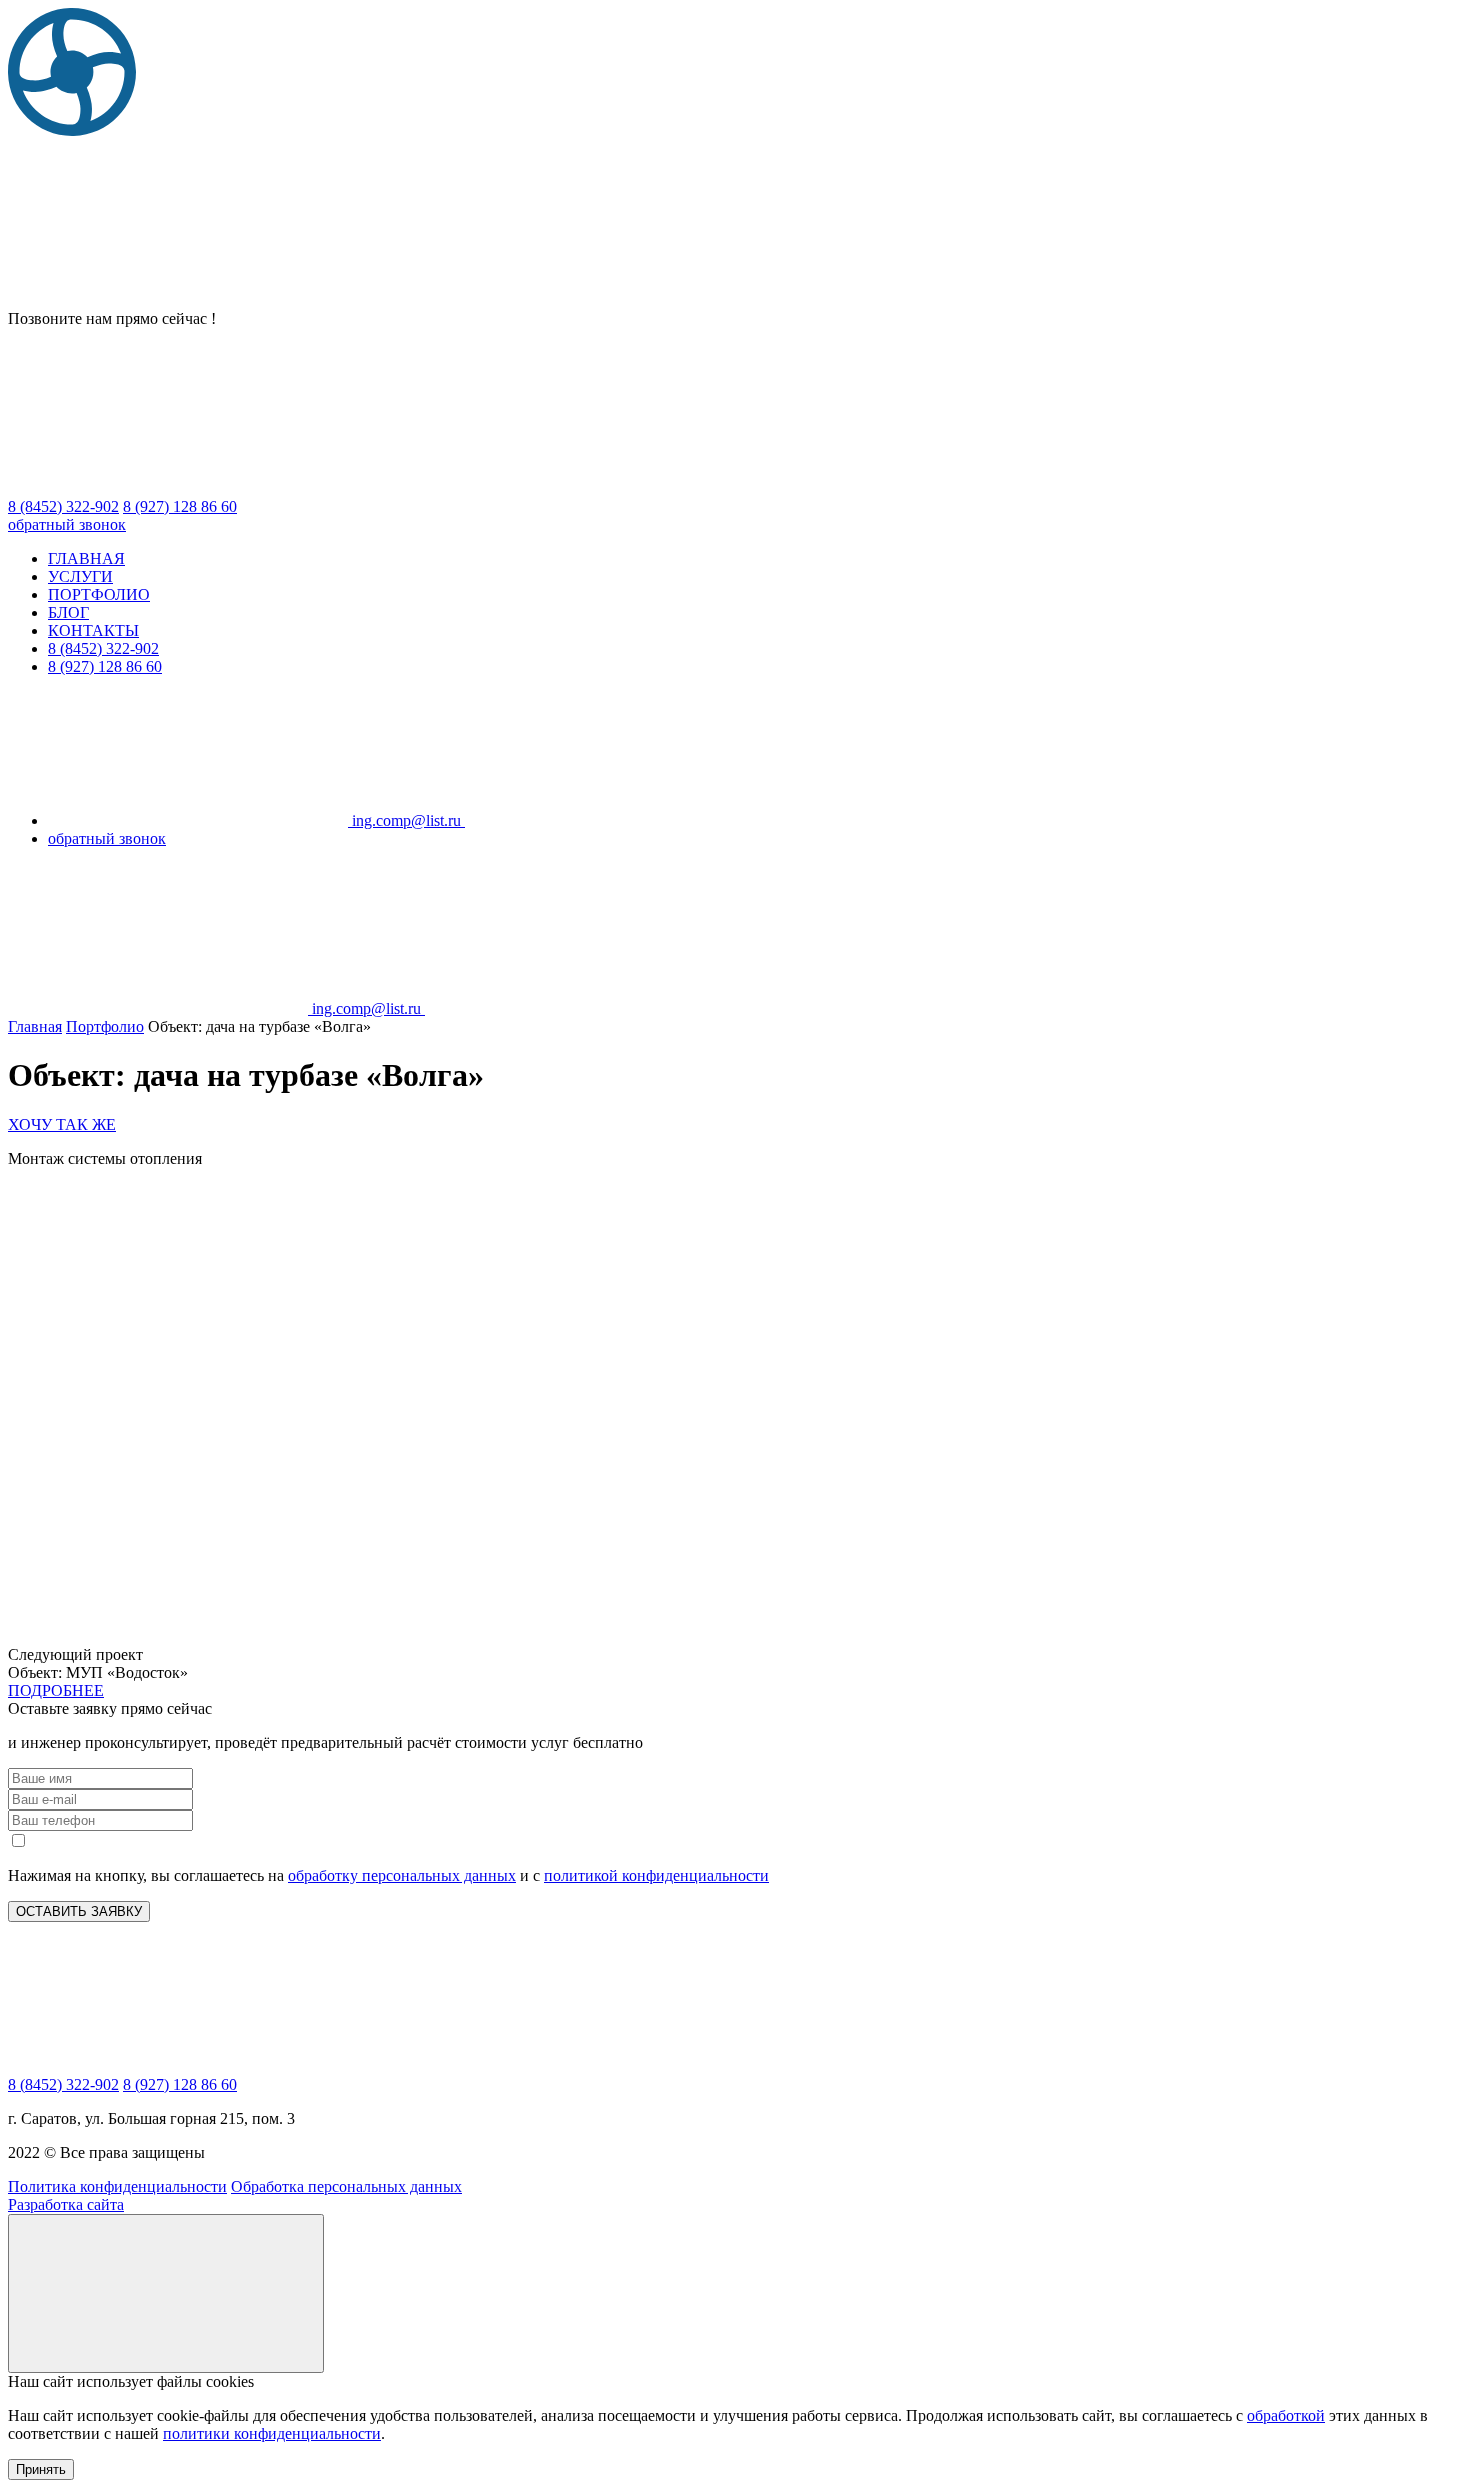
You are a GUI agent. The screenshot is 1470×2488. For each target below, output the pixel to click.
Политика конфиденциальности (117, 2186)
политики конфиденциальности (272, 2433)
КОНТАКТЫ (93, 630)
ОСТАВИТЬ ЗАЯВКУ (79, 1911)
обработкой (1286, 2415)
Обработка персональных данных (346, 2186)
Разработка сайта (66, 2204)
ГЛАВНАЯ (86, 558)
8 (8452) (63, 506)
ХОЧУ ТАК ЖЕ (62, 1124)
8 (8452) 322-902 (103, 648)
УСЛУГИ (80, 576)
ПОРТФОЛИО (99, 594)
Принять (41, 2469)
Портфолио (105, 1026)
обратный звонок (67, 524)
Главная (35, 1026)
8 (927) (180, 506)
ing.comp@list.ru (406, 820)
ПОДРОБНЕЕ (56, 1690)
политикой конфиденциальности (656, 1875)
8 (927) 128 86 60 (105, 666)
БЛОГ (68, 612)
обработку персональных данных (402, 1875)
